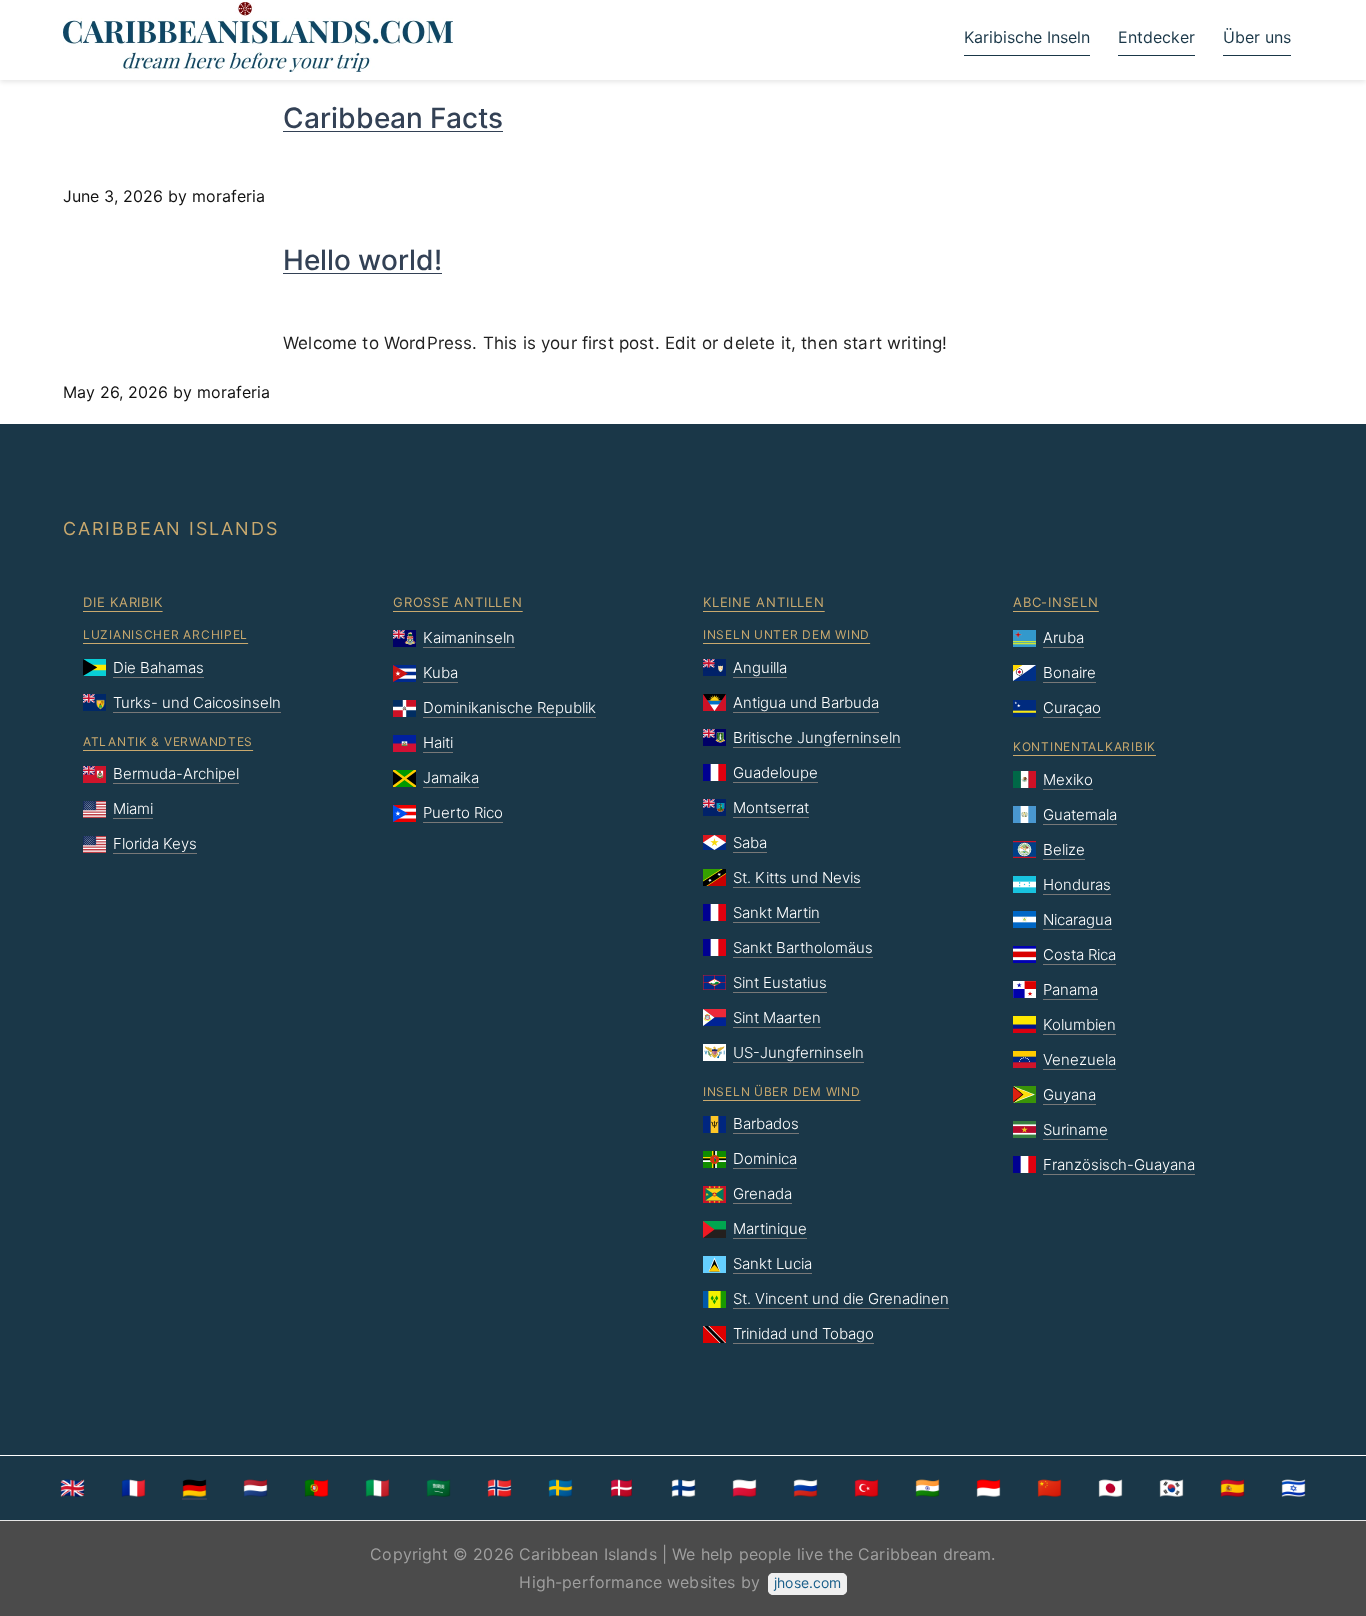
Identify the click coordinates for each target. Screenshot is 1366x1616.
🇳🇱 (255, 1488)
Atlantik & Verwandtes (168, 741)
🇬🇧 (72, 1488)
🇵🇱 (744, 1488)
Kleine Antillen (764, 602)
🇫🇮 (683, 1488)
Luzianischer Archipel (165, 634)
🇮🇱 (1293, 1488)
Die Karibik (123, 602)
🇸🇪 (560, 1488)
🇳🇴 (499, 1488)
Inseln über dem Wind (781, 1091)
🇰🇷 (1171, 1488)
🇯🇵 (1110, 1488)
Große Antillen (458, 602)
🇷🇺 (805, 1488)
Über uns (1257, 37)
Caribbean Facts (393, 118)
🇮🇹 (377, 1488)
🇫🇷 (133, 1488)
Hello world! (362, 260)
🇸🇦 (438, 1488)
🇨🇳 (1049, 1488)
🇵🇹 (316, 1488)
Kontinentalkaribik (1084, 746)
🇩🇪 (194, 1488)
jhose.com (807, 1582)
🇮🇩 (988, 1488)
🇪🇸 (1232, 1488)
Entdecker (1156, 37)
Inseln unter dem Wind (786, 634)
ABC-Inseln (1056, 602)
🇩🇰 (621, 1488)
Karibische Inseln (1027, 37)
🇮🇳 (927, 1488)
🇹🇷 (866, 1488)
